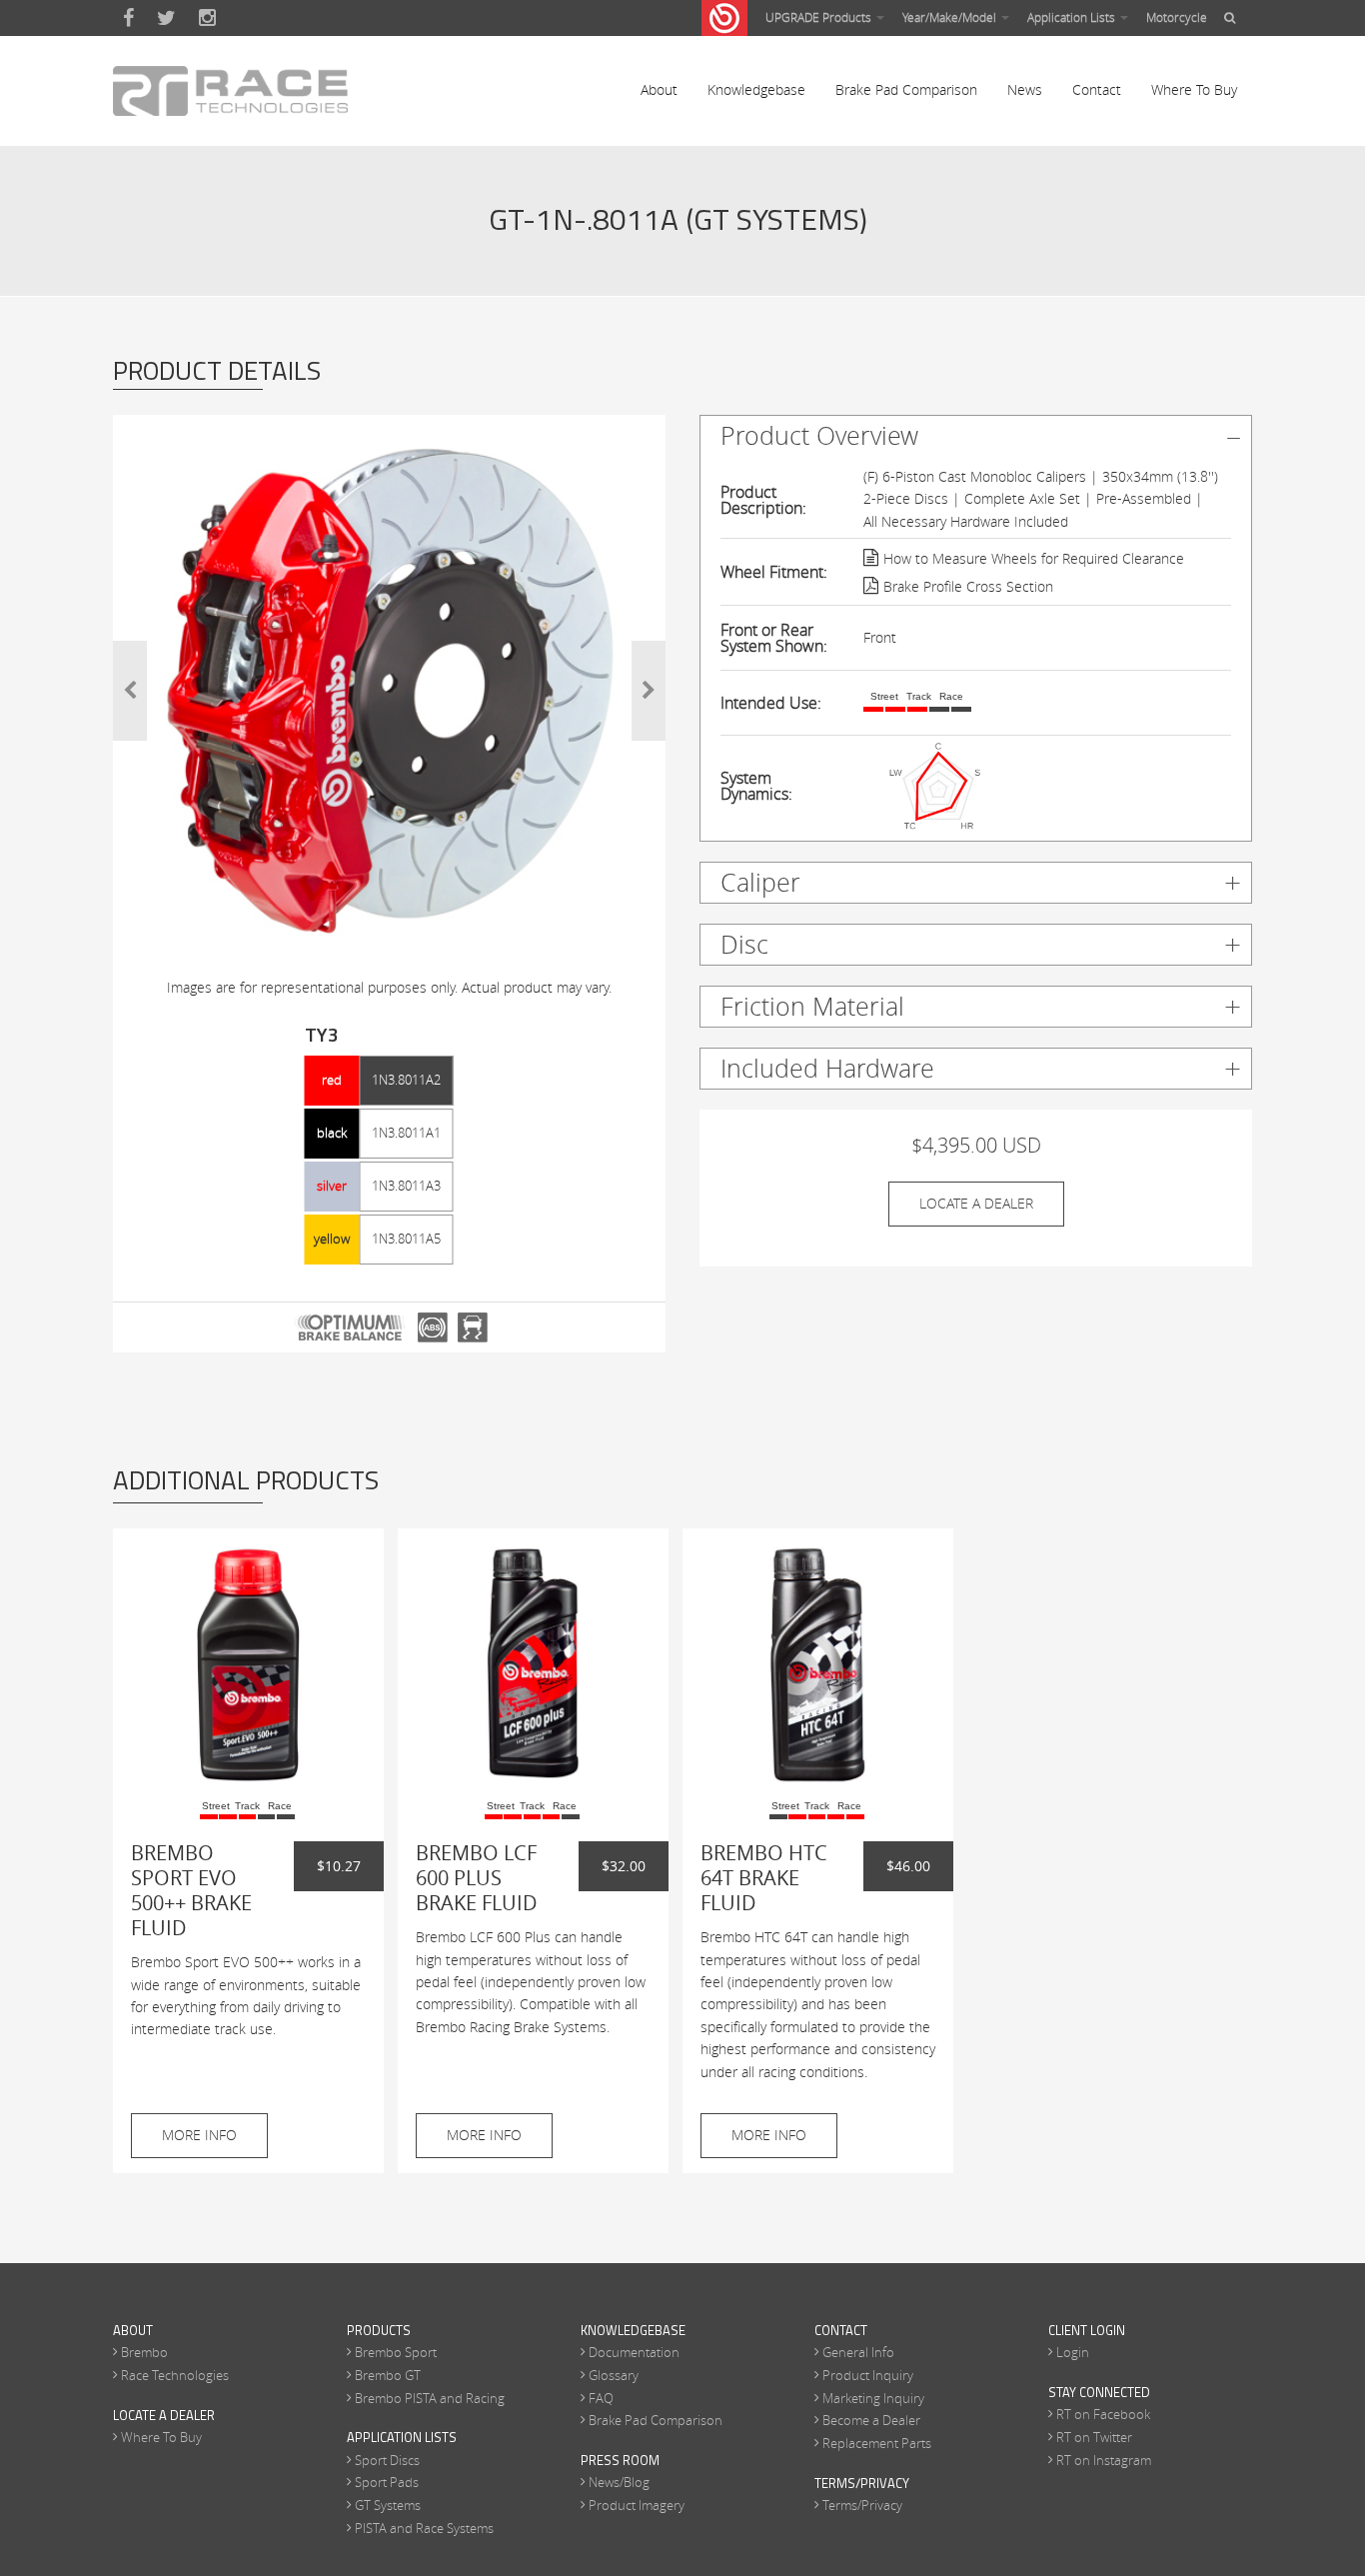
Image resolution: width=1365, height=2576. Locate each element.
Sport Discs (387, 2460)
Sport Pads (387, 2482)
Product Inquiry (868, 2375)
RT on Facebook (1103, 2414)
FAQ (601, 2398)
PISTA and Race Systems (424, 2528)
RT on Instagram (1104, 2460)
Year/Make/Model (951, 17)
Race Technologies (175, 2375)
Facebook (128, 18)
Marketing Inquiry (873, 2398)
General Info (858, 2352)
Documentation (634, 2352)
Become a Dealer (871, 2420)
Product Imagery (637, 2505)
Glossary (614, 2375)
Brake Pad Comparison (906, 89)
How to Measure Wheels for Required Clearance (1034, 558)
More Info (199, 2135)
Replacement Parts (877, 2443)
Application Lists (1073, 17)
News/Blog (619, 2482)
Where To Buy (1194, 89)
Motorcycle (1177, 17)
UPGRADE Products (820, 17)
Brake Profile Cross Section (968, 586)
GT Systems (388, 2505)
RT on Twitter (1094, 2437)
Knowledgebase (756, 89)
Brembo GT (388, 2375)
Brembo (144, 2352)
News (1025, 89)
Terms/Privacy (862, 2505)
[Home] (230, 91)
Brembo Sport (396, 2352)
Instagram (207, 18)
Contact (1097, 89)
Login (1073, 2352)
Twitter (166, 18)
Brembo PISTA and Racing (430, 2398)
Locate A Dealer (976, 1203)
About (659, 89)
